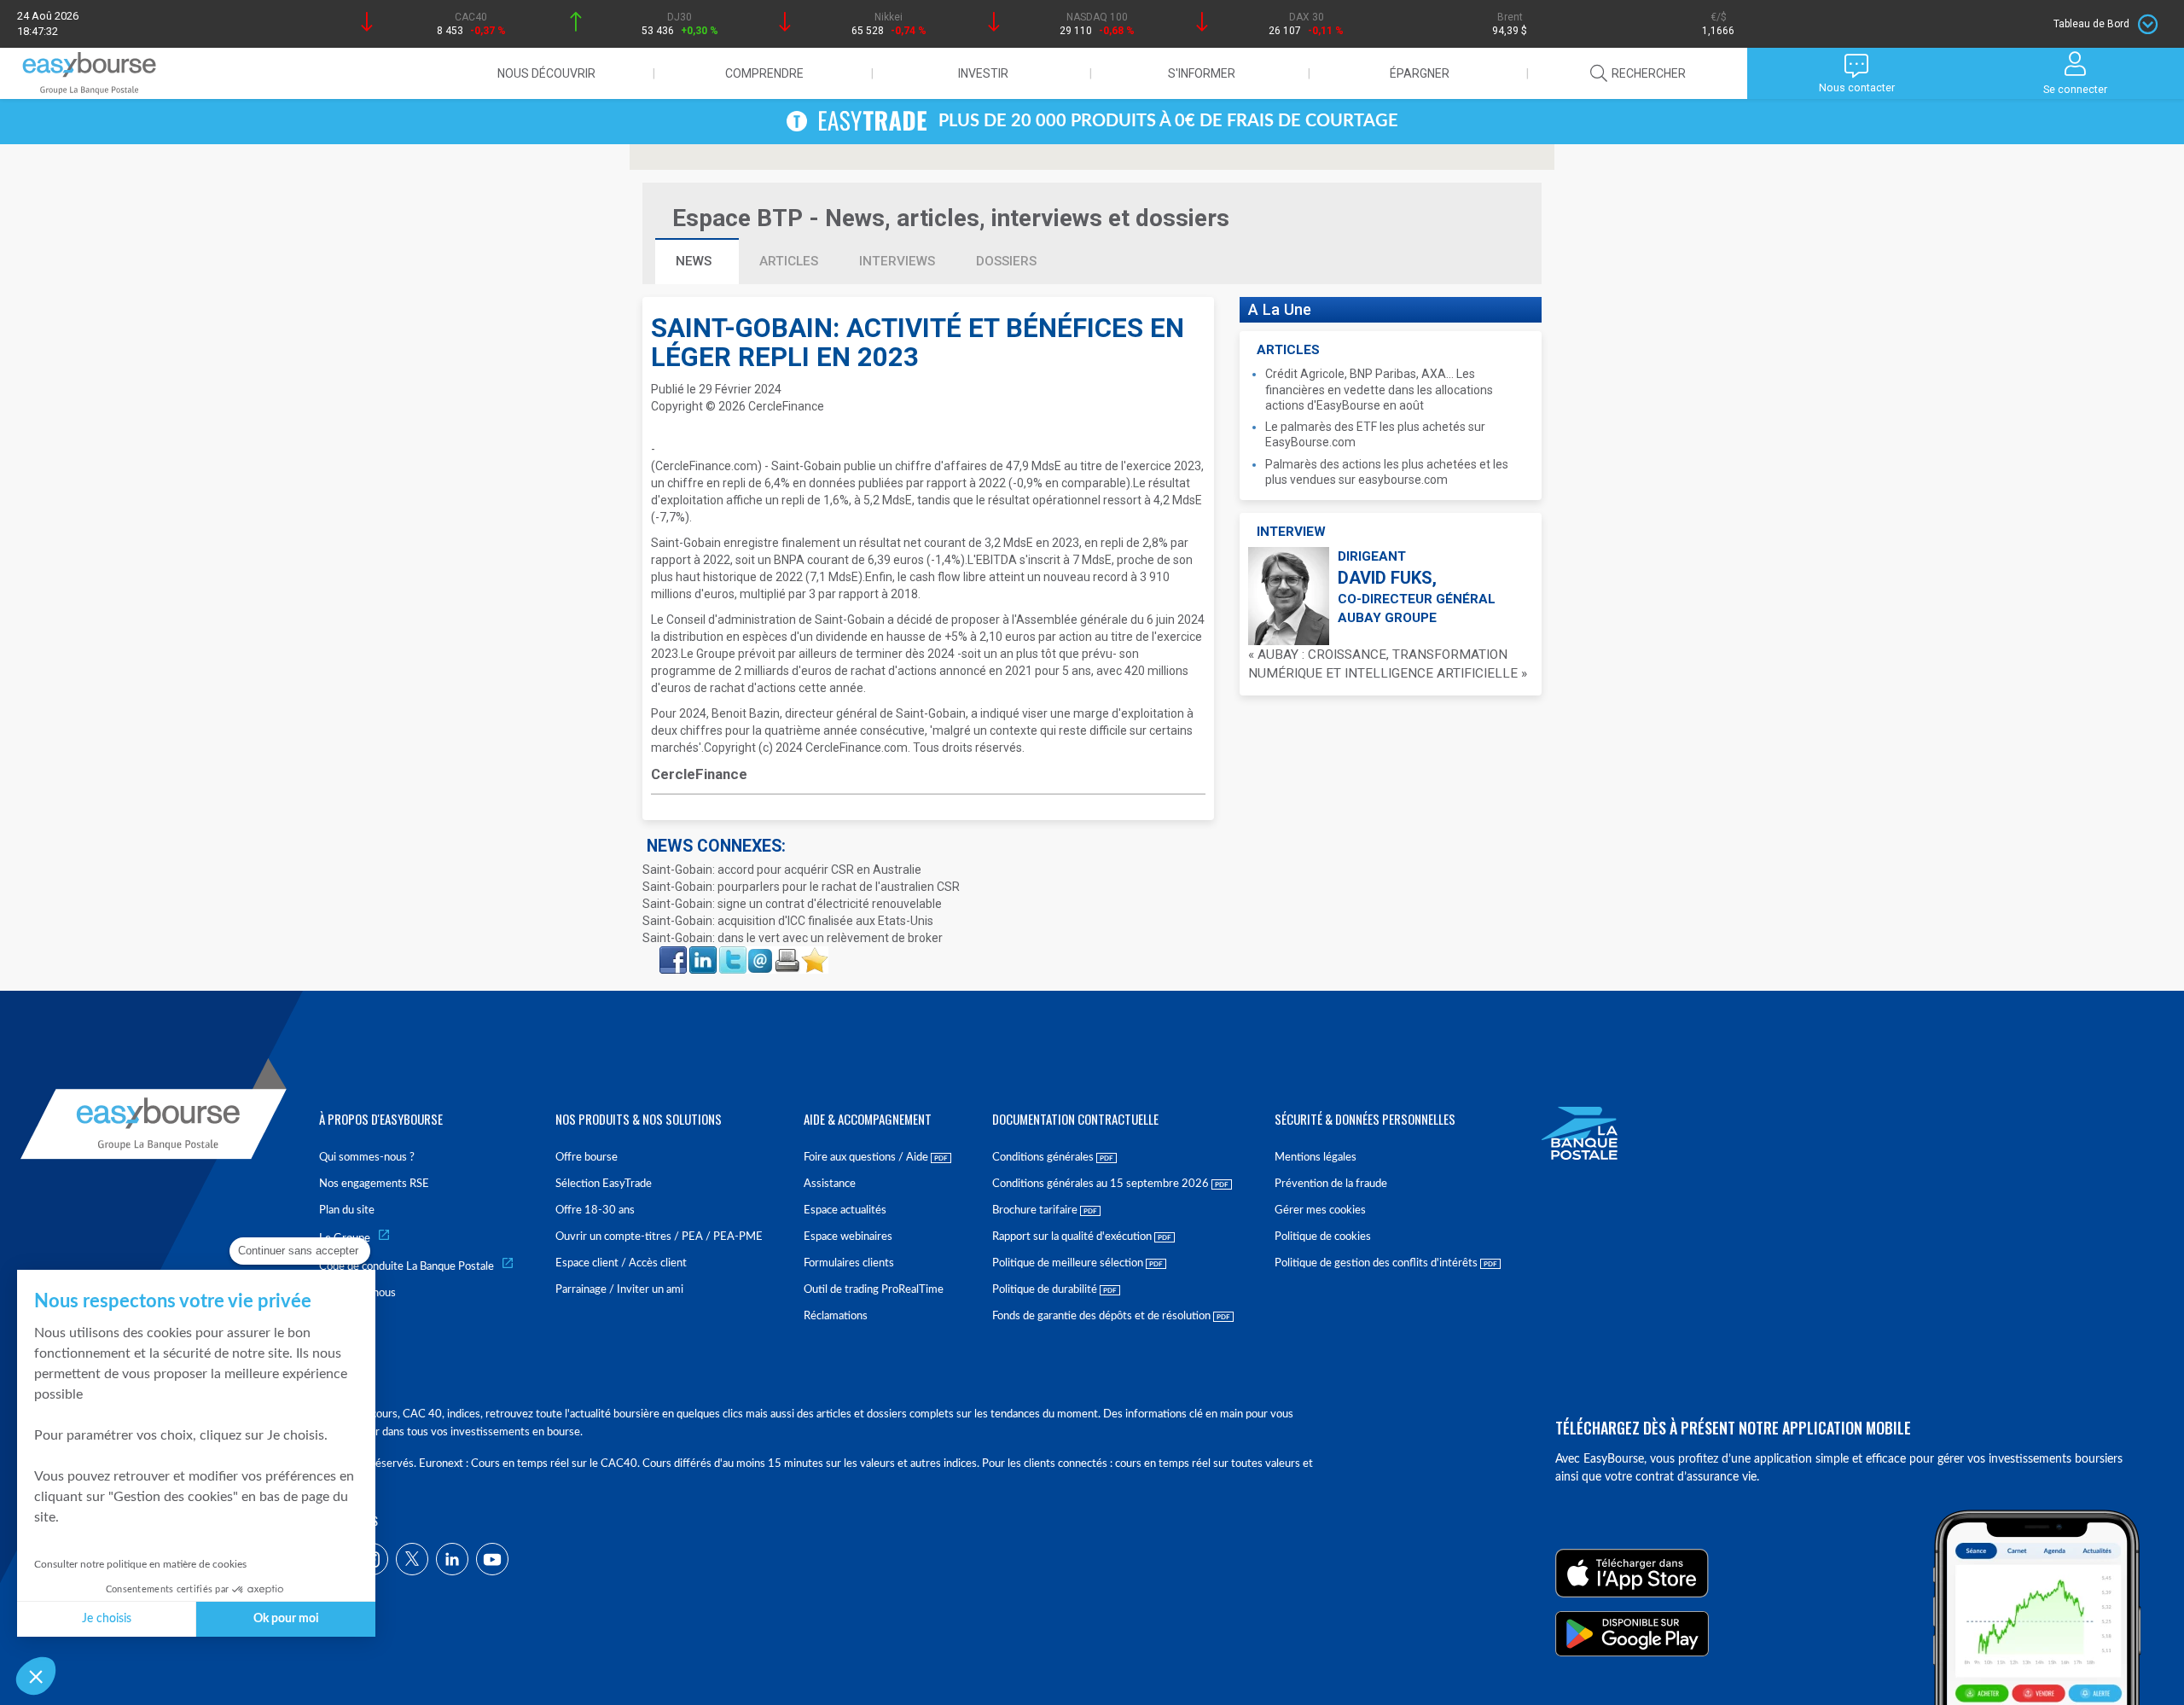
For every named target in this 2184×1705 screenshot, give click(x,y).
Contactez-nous (357, 1293)
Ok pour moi (286, 1619)
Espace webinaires (848, 1237)
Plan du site (347, 1210)
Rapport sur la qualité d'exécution (1073, 1237)
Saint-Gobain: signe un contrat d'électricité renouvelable (792, 904)
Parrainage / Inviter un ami (619, 1290)
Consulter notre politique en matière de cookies (140, 1564)
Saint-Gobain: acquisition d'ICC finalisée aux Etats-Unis (788, 921)
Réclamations (836, 1316)
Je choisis (107, 1619)
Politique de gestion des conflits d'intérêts (1377, 1263)
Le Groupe (345, 1239)
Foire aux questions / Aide (867, 1158)
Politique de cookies (1323, 1237)
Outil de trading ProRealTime (874, 1290)
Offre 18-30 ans (595, 1210)
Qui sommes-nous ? (367, 1158)
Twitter (732, 951)
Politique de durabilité (1046, 1290)
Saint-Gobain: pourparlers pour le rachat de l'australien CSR (801, 887)
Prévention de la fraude (1331, 1184)
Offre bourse (587, 1158)
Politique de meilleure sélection (1069, 1263)
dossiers (1006, 261)
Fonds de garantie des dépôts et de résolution (1103, 1316)
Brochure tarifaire (1036, 1210)
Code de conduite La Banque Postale (407, 1267)
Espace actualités (845, 1210)
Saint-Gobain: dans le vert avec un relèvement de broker (793, 938)
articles (789, 261)
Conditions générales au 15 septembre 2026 (1102, 1184)
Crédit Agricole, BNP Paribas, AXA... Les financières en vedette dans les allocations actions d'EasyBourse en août (1379, 389)
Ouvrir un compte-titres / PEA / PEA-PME (659, 1237)
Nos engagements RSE (374, 1184)
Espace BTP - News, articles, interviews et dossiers (951, 218)
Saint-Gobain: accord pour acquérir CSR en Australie (782, 870)
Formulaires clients (849, 1263)
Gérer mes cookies (1320, 1210)
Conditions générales (1044, 1158)
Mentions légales (1316, 1158)
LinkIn (701, 951)
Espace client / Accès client (621, 1263)
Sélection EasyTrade (604, 1184)
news (695, 261)
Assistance (830, 1184)
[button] (36, 1676)
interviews (897, 261)
